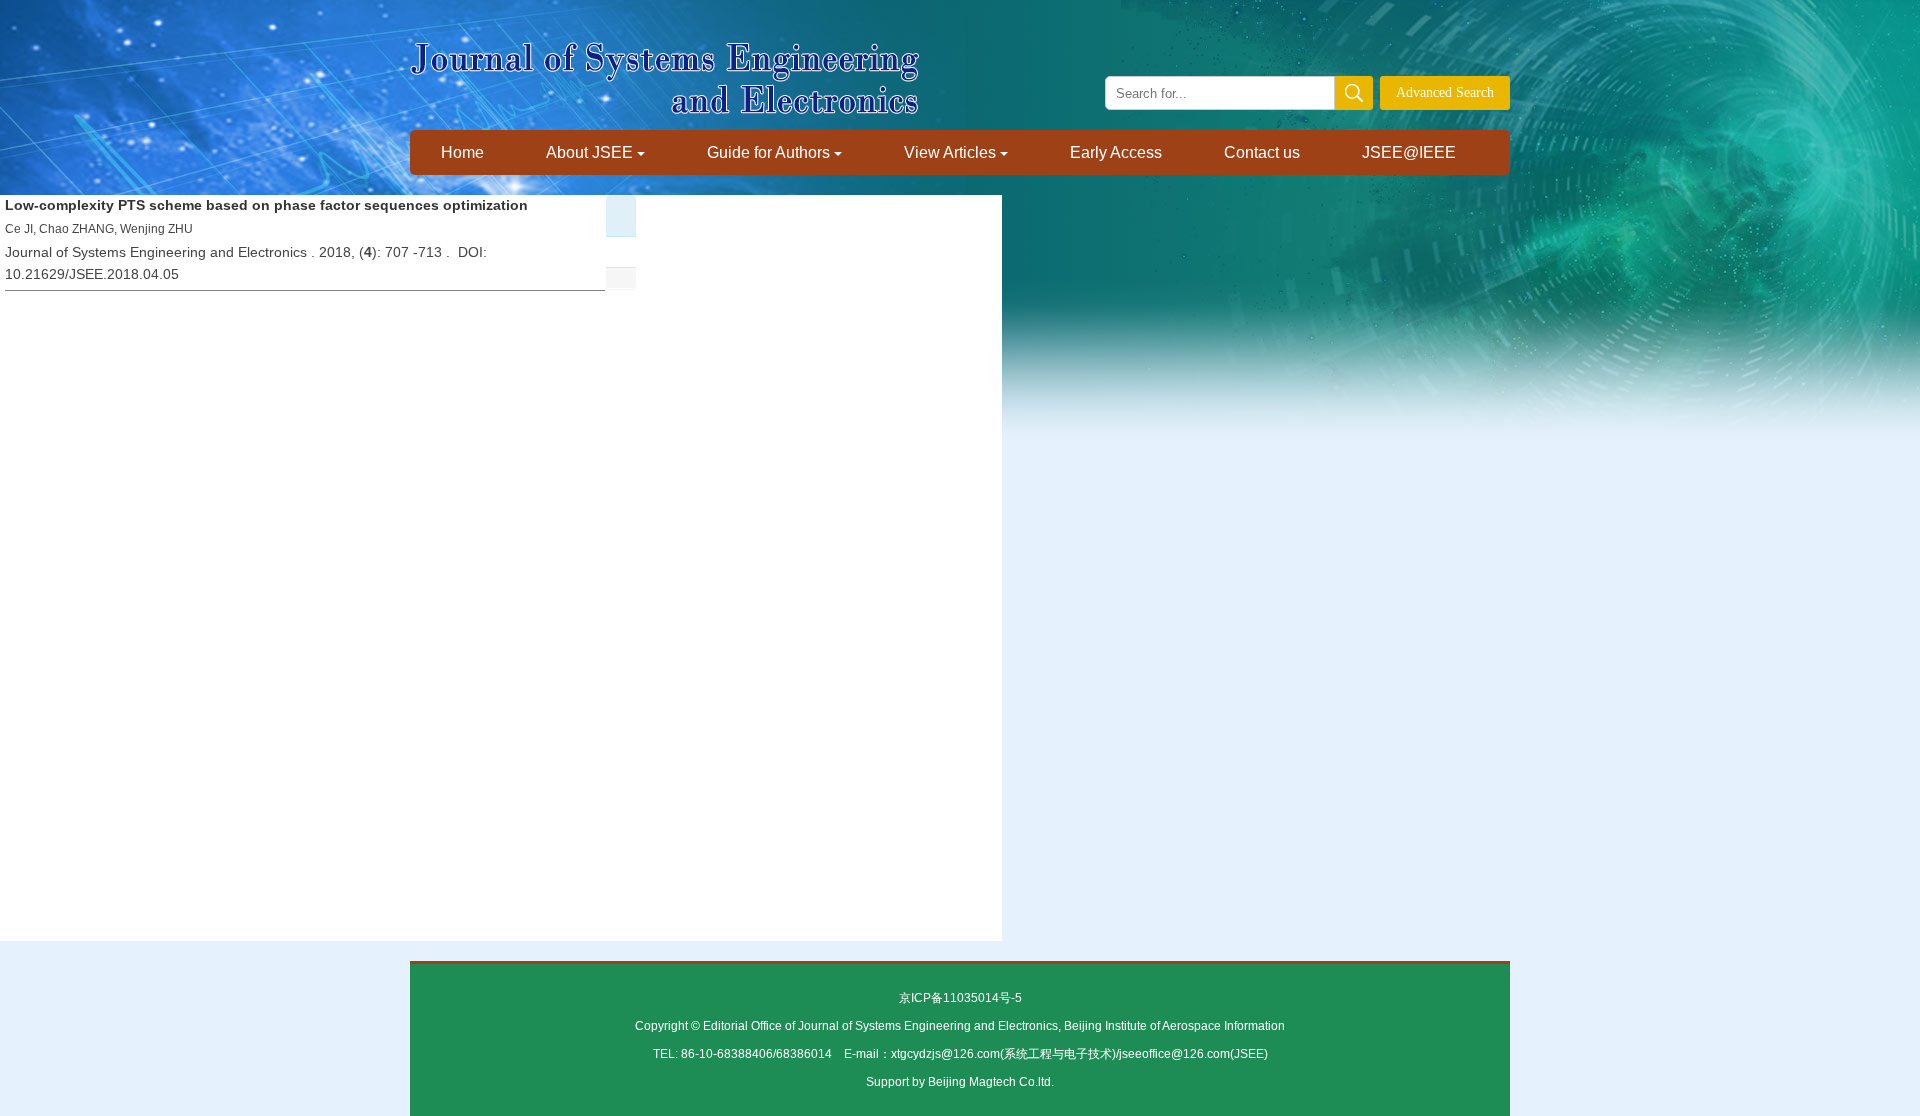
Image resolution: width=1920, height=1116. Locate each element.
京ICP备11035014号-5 (960, 998)
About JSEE (589, 152)
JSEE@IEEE (1409, 152)
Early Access (1116, 152)
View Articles (950, 152)
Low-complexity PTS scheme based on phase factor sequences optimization (266, 205)
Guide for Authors (768, 152)
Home (462, 152)
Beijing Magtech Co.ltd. (991, 1082)
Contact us (1262, 152)
